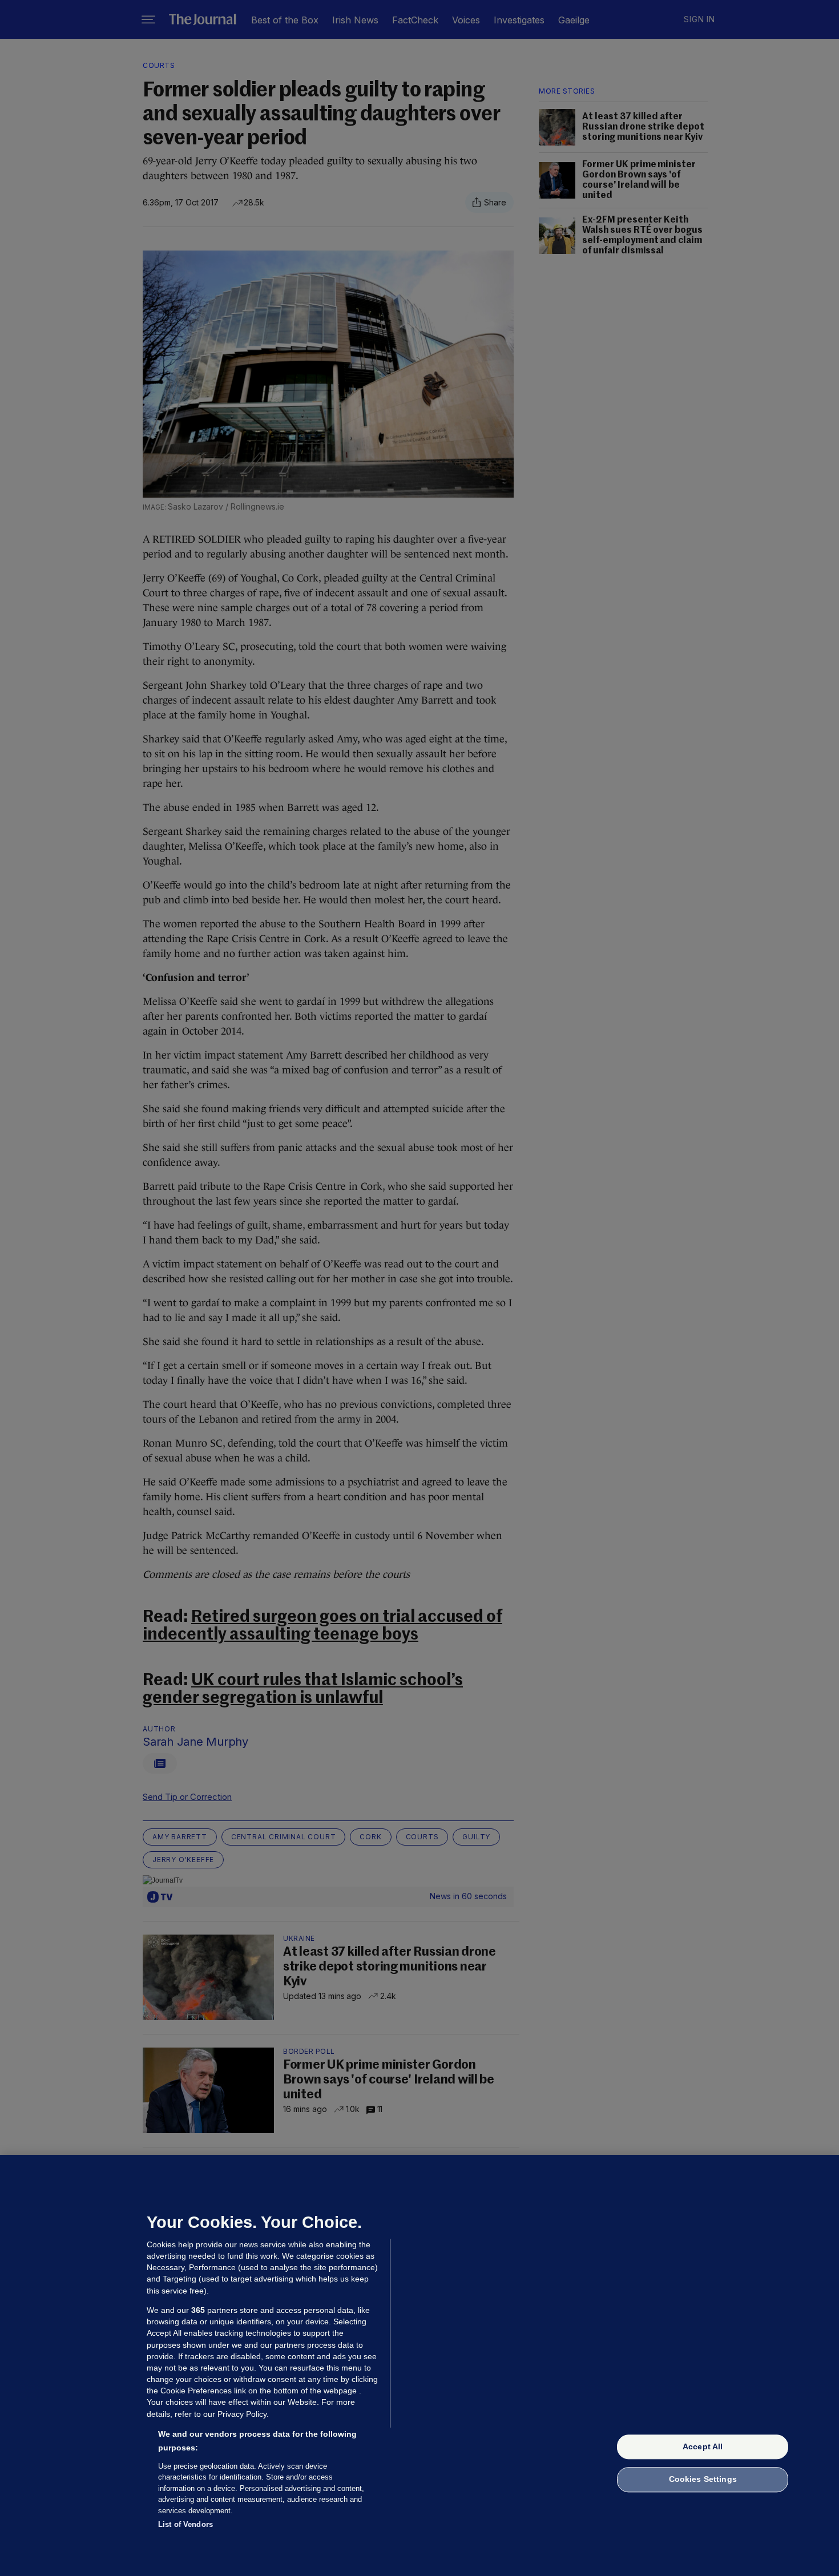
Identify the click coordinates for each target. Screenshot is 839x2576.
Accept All (703, 2446)
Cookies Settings (703, 2480)
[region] (419, 2365)
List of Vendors (185, 2524)
